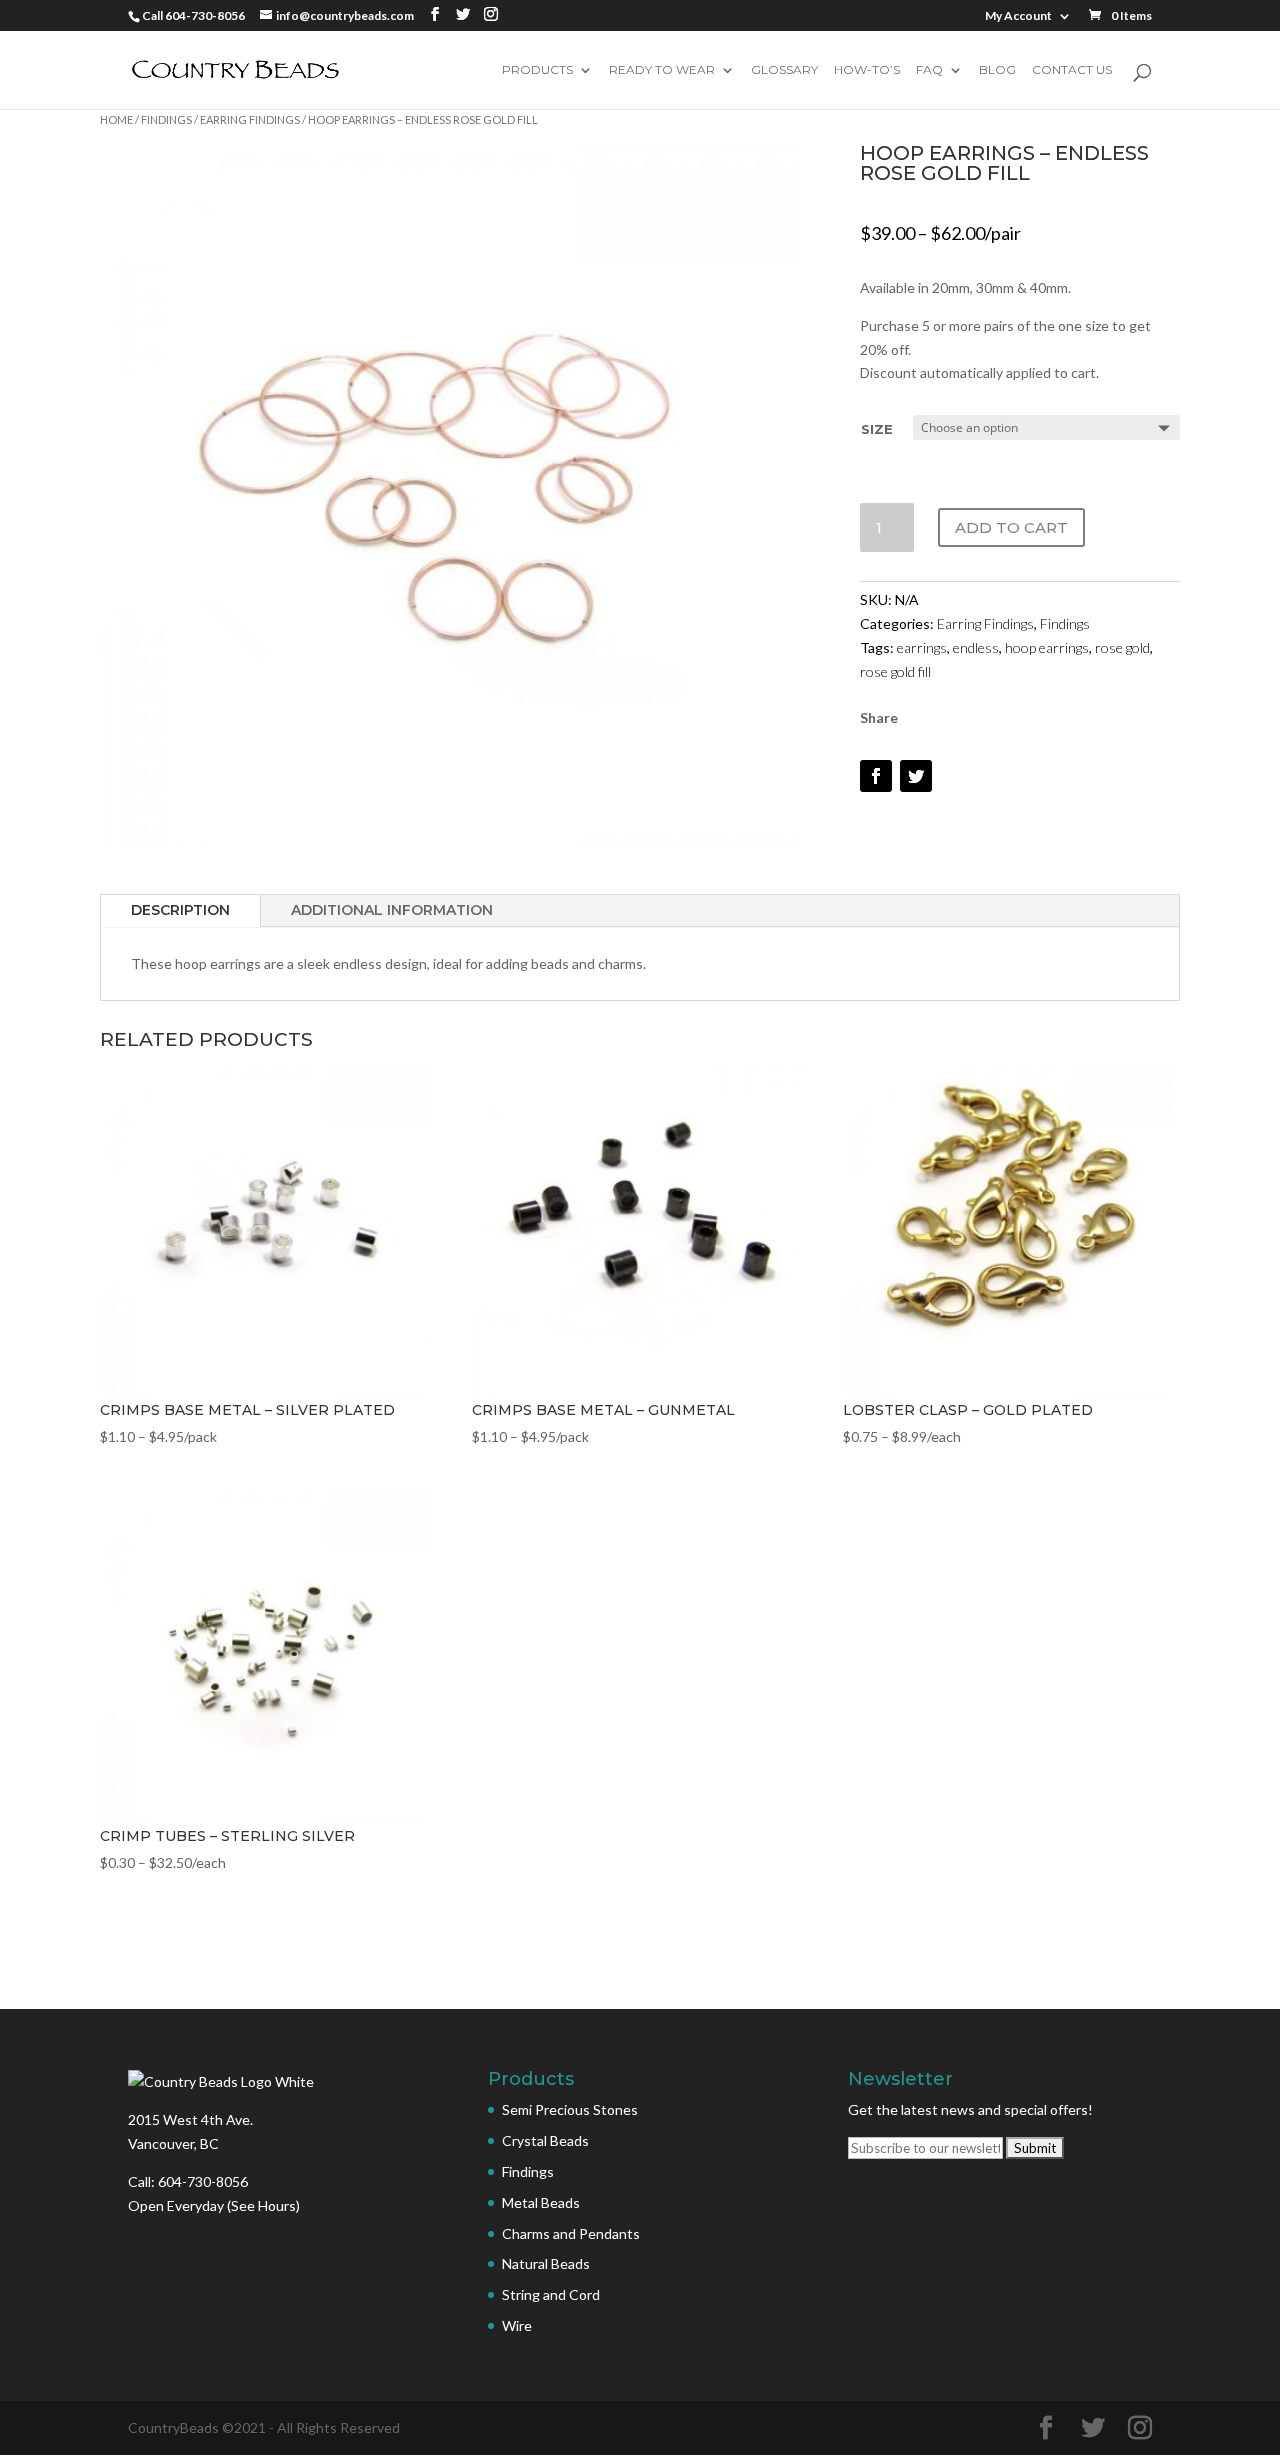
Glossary (784, 70)
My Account (1018, 16)
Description (180, 910)
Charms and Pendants (571, 2233)
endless (976, 647)
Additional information (392, 910)
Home (116, 119)
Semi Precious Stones (570, 2109)
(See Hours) (263, 2205)
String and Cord (551, 2294)
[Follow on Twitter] (916, 776)
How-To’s (867, 70)
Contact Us (1072, 70)
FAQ (929, 70)
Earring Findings (250, 119)
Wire (517, 2325)
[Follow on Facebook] (876, 776)
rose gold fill (895, 671)
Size (877, 429)
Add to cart (1011, 527)
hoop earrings (1047, 647)
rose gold (1122, 647)
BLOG (997, 70)
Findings (166, 119)
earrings (922, 647)
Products (537, 70)
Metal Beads (541, 2202)
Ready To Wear (662, 70)
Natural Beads (546, 2263)
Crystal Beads (545, 2140)
